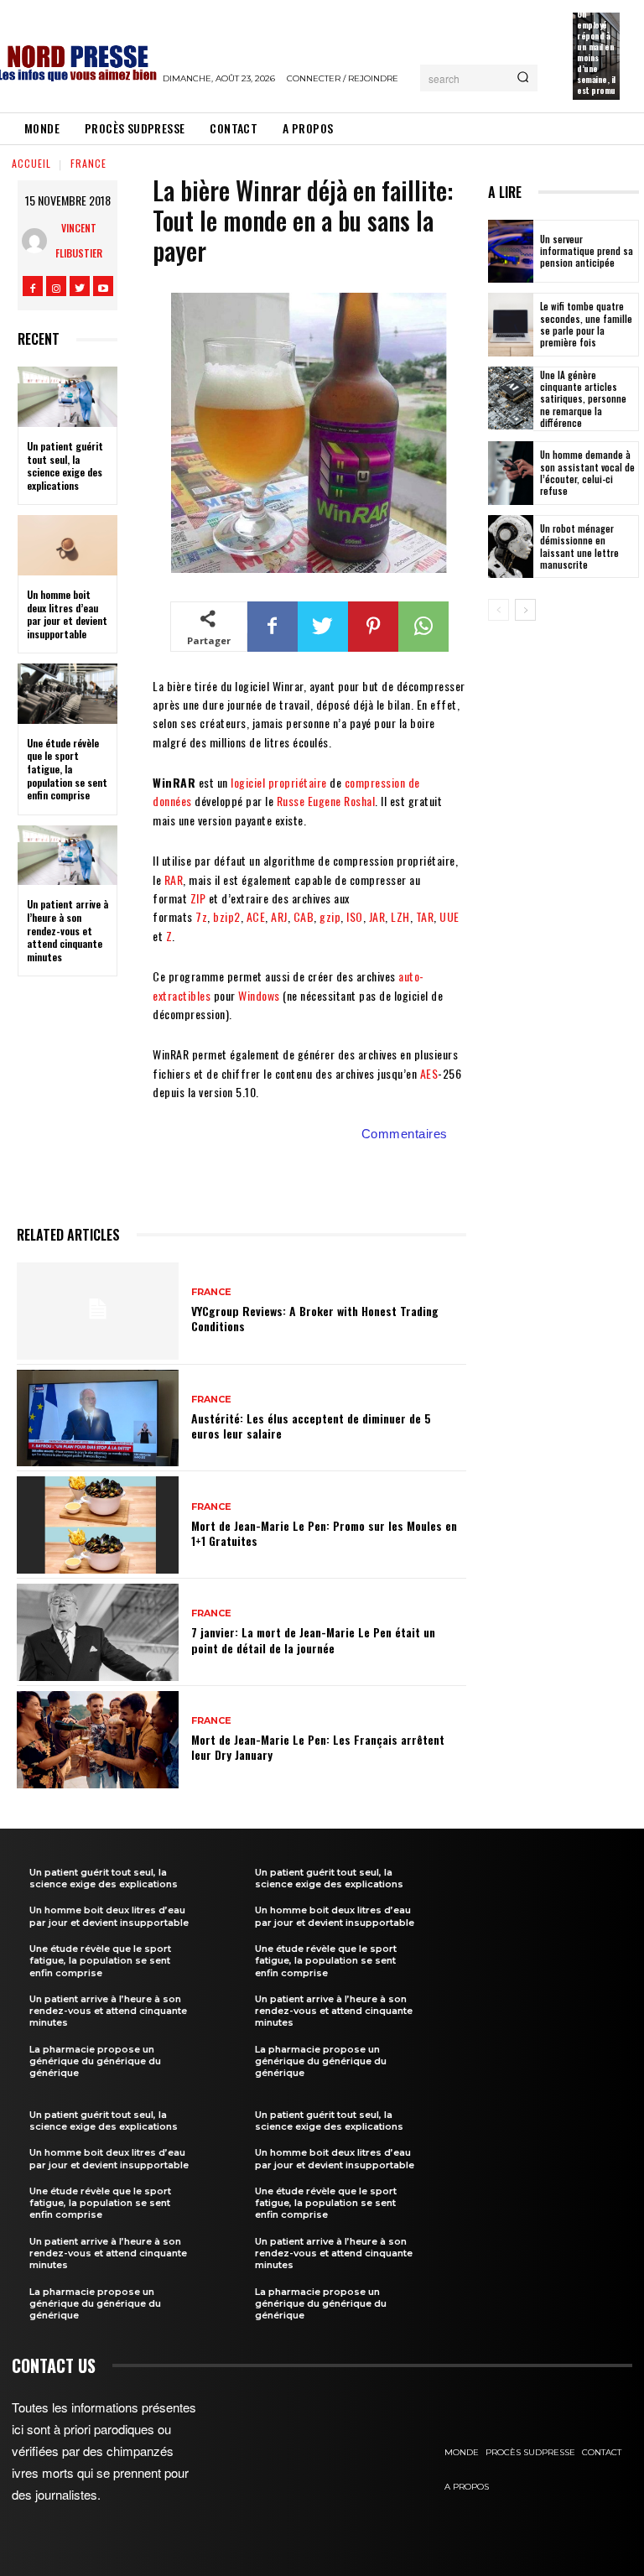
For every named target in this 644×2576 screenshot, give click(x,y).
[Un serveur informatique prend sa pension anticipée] (511, 252)
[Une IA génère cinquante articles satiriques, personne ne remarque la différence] (511, 398)
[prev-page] (499, 610)
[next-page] (525, 610)
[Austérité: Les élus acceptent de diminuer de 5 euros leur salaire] (98, 1418)
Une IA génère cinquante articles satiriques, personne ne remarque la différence (583, 399)
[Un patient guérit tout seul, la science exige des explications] (68, 397)
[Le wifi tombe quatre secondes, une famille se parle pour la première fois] (511, 325)
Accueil (31, 163)
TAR (425, 916)
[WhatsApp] (423, 627)
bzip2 (227, 916)
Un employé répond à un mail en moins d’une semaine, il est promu (596, 52)
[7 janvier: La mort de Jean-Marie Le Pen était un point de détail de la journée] (98, 1632)
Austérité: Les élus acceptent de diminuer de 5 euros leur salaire (311, 1426)
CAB (304, 916)
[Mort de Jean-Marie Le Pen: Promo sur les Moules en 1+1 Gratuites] (98, 1525)
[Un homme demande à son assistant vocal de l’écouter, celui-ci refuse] (511, 473)
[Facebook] (33, 286)
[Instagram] (56, 286)
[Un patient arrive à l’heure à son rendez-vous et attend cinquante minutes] (68, 856)
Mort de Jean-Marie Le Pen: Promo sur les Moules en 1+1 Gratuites (324, 1533)
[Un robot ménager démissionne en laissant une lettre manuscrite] (511, 547)
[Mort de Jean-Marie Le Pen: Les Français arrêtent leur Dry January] (98, 1740)
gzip (330, 916)
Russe (291, 801)
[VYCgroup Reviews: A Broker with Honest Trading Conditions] (98, 1311)
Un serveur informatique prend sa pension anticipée (587, 251)
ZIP (198, 898)
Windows (259, 995)
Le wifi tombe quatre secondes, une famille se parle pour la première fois (586, 324)
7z (201, 916)
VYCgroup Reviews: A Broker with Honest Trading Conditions (315, 1318)
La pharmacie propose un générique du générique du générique (95, 2061)
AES (429, 1073)
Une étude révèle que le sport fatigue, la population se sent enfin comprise (67, 769)
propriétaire (298, 782)
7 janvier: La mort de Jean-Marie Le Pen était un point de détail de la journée (313, 1639)
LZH (400, 916)
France (88, 163)
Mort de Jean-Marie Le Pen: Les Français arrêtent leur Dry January (318, 1747)
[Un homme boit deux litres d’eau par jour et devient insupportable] (68, 545)
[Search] (523, 78)
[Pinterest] (373, 627)
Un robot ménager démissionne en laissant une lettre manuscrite (579, 546)
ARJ (279, 916)
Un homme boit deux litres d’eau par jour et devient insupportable (67, 614)
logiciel (248, 782)
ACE (256, 916)
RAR (174, 879)
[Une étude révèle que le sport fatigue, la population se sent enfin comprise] (68, 694)
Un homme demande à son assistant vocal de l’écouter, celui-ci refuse (587, 473)
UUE (449, 916)
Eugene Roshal (342, 801)
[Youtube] (103, 286)
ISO (355, 916)
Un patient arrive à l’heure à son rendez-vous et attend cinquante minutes (68, 930)
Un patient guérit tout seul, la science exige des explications (65, 466)
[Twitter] (80, 286)
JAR (377, 916)
